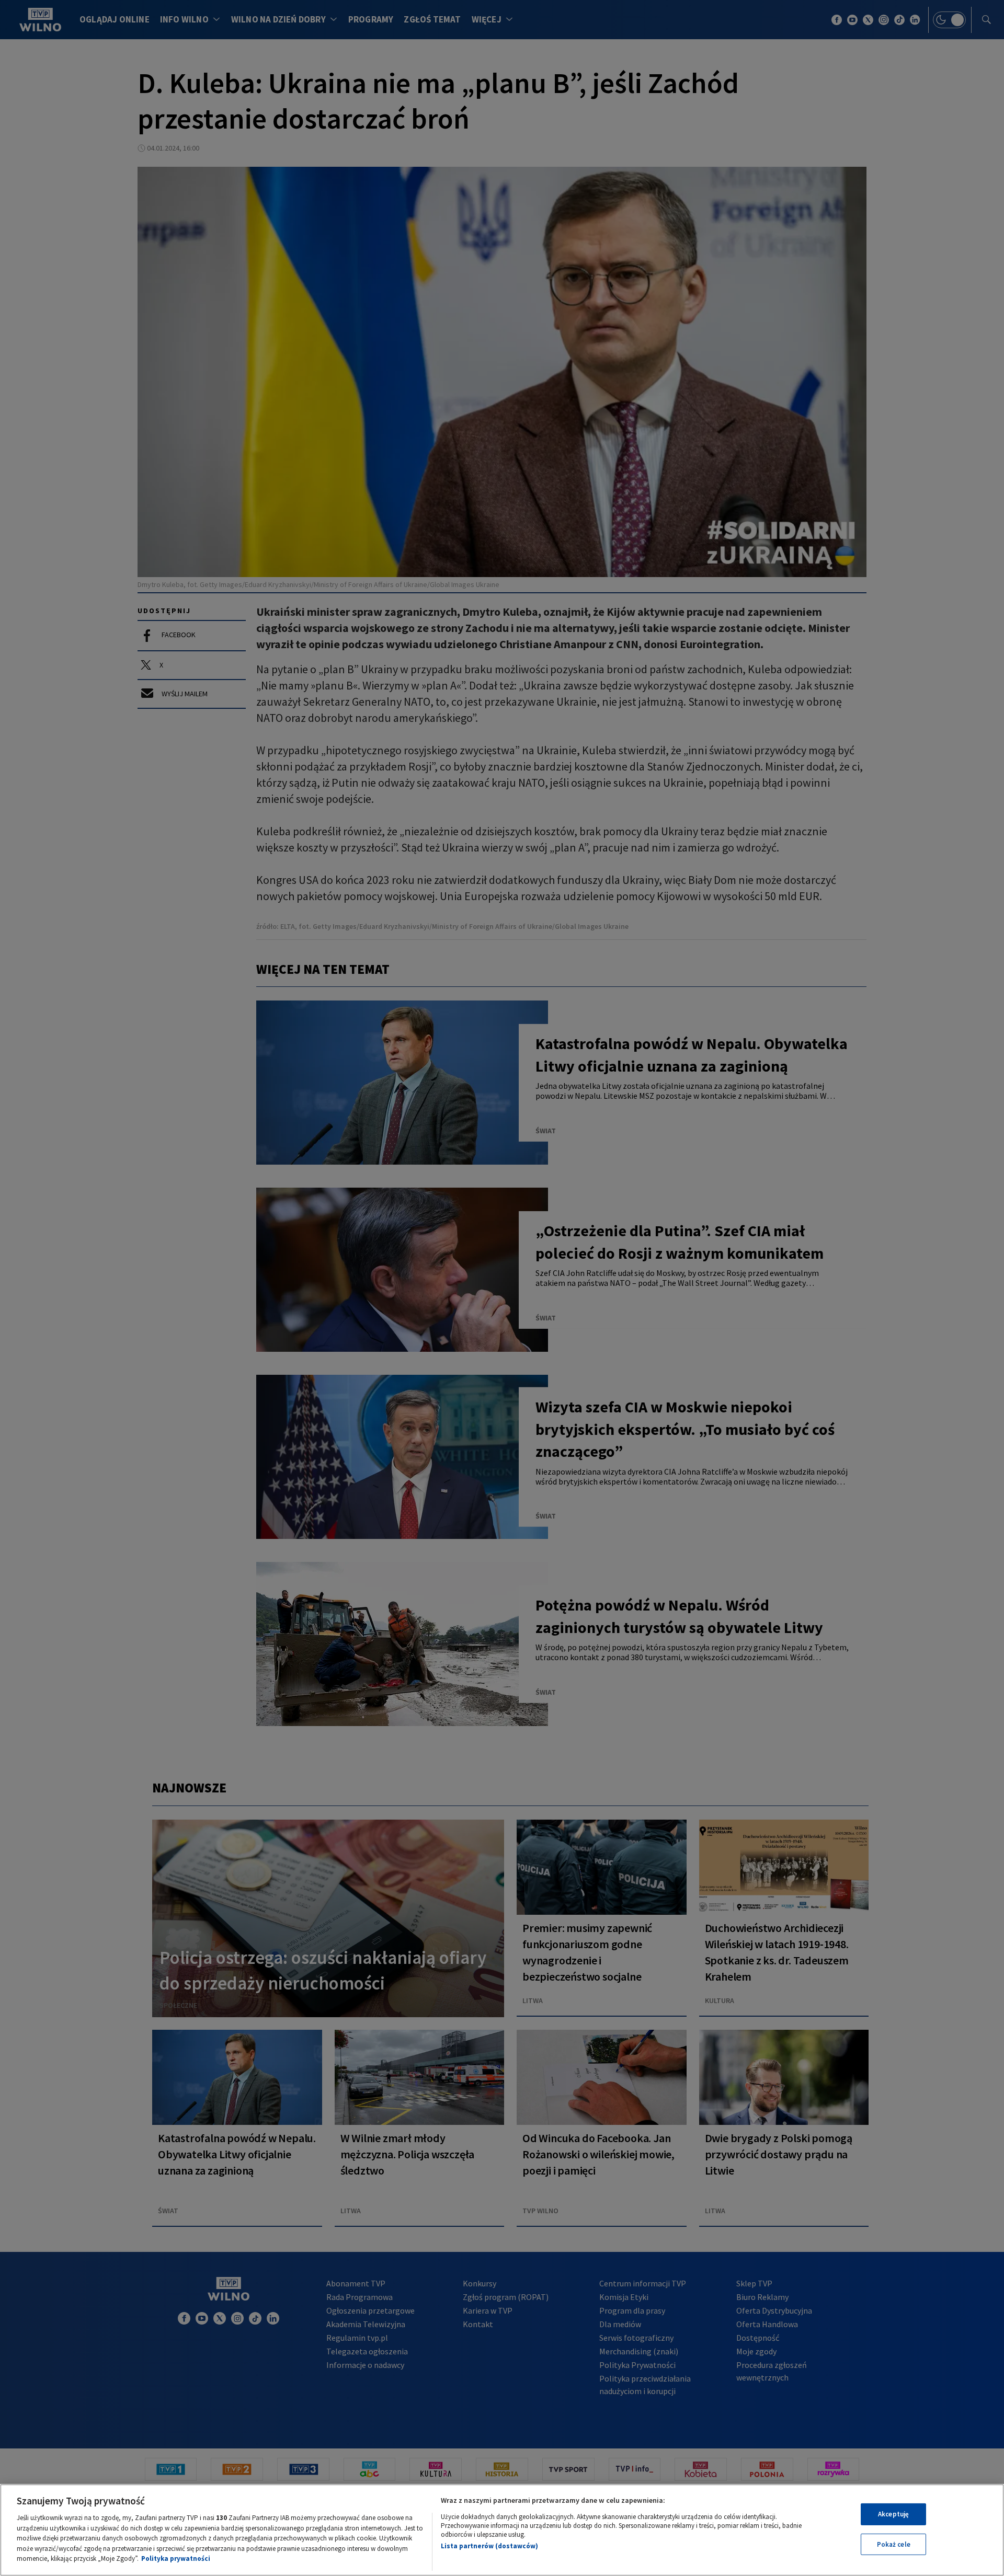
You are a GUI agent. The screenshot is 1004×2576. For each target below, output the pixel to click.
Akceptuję (893, 2514)
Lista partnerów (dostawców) (489, 2546)
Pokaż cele (894, 2544)
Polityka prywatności (176, 2558)
